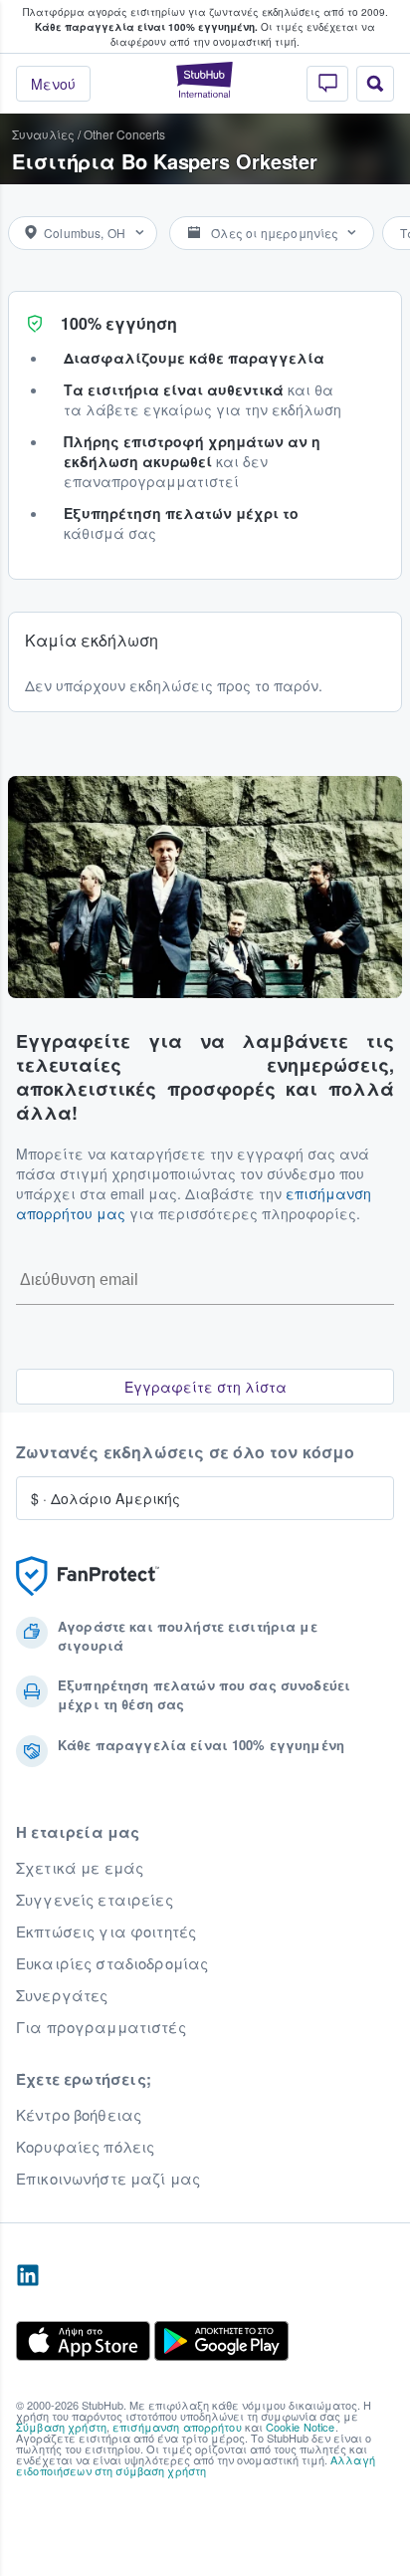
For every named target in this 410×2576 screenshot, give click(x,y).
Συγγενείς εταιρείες (95, 1900)
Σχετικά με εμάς (80, 1868)
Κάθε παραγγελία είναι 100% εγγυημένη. (146, 27)
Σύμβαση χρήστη (61, 2427)
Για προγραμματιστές (101, 2027)
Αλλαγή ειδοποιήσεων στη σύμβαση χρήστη (196, 2465)
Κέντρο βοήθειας (79, 2115)
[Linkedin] (28, 2276)
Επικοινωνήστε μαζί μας (108, 2179)
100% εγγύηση (119, 323)
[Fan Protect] (88, 1576)
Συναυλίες (43, 134)
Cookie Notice (301, 2427)
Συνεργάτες (62, 1995)
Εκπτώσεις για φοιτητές (106, 1932)
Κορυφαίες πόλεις (85, 2147)
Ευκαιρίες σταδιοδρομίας (112, 1963)
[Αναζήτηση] (375, 84)
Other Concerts (124, 134)
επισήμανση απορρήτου (177, 2427)
